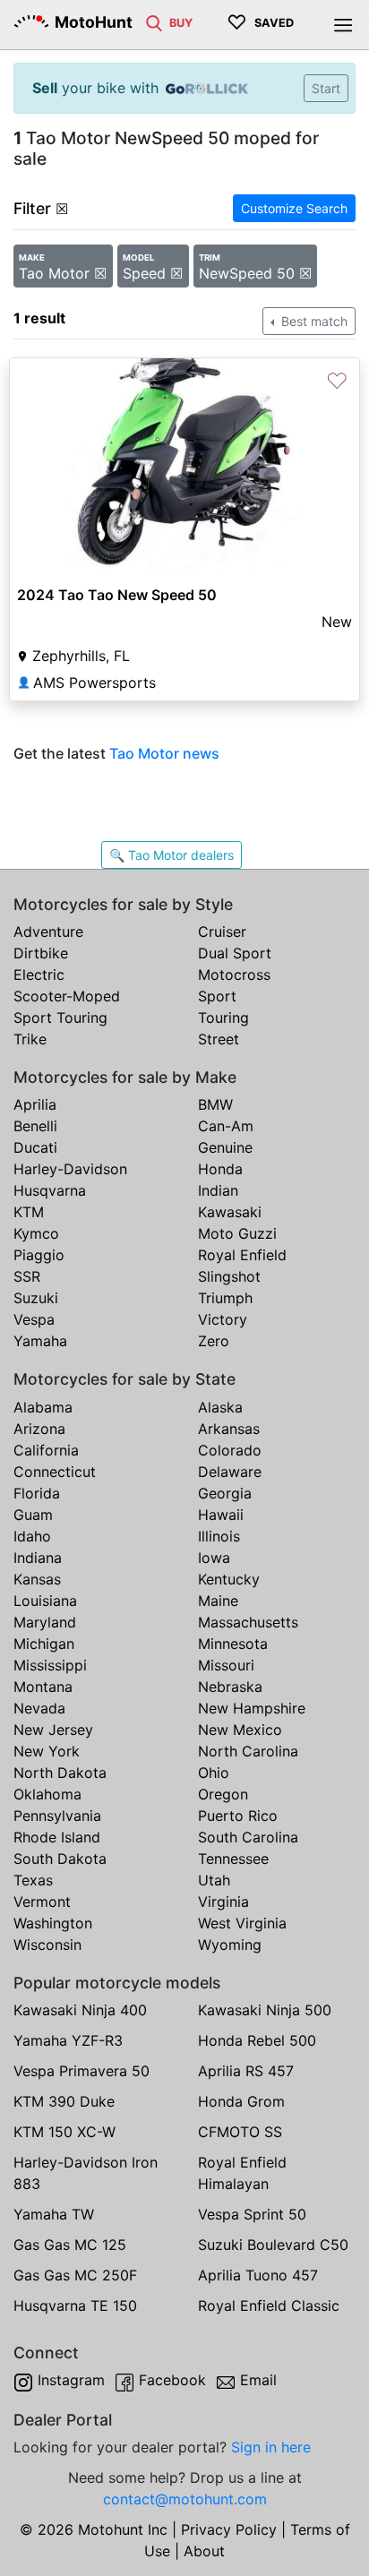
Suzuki (36, 1298)
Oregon (223, 1794)
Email (258, 2380)
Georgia (225, 1493)
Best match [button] (313, 321)
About (204, 2551)
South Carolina (248, 1837)
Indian (218, 1190)
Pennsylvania (57, 1816)
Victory (223, 1319)
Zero (214, 1341)
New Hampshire (252, 1708)
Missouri (226, 1665)
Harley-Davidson (70, 1169)
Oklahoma (47, 1794)
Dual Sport (235, 953)
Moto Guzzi (237, 1233)
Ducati (35, 1147)
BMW (215, 1104)
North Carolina (248, 1751)
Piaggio (39, 1255)
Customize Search (294, 208)
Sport (217, 996)
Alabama (43, 1407)
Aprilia (35, 1104)
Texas (33, 1880)
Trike (30, 1039)
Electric (39, 975)
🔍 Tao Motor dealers (172, 855)
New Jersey (53, 1730)
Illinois (219, 1536)
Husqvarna (50, 1190)
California (46, 1450)
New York (47, 1751)
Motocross (234, 975)
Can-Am (226, 1126)
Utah (214, 1880)
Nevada (39, 1708)
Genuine (225, 1147)
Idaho (32, 1536)
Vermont (42, 1902)
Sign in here (271, 2447)
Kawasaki (230, 1212)
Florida (37, 1493)
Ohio (214, 1773)
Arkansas (229, 1429)
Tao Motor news (164, 753)
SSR (27, 1276)
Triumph (225, 1298)
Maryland (45, 1622)
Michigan (44, 1644)
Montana (43, 1687)
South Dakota (60, 1859)
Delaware (230, 1472)
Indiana (38, 1558)
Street (219, 1039)
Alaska (220, 1407)
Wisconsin (47, 1945)
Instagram (71, 2380)
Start (326, 88)
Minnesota (233, 1644)
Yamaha (40, 1341)
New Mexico (240, 1730)
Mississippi (50, 1665)
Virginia (223, 1902)
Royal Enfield (242, 1255)
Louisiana (45, 1601)
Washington (53, 1923)
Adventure (48, 932)
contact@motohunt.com (185, 2499)
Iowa (214, 1558)
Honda (220, 1169)
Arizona (39, 1429)
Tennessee (233, 1859)
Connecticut (55, 1472)
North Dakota (60, 1773)
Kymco (36, 1233)
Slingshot (229, 1276)
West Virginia (242, 1923)
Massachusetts (248, 1622)
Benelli (35, 1126)
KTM (29, 1212)
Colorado (230, 1450)
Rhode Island (57, 1837)
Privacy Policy (229, 2529)
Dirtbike (41, 953)
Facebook (172, 2380)
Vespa (34, 1319)
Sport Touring (60, 1018)
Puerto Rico (238, 1816)
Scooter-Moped (67, 996)
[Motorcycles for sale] (154, 21)
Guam (33, 1515)
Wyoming (230, 1945)
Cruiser (222, 932)
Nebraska (230, 1687)
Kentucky (229, 1579)
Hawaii (221, 1515)
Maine (218, 1601)
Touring (223, 1018)
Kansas (37, 1579)
